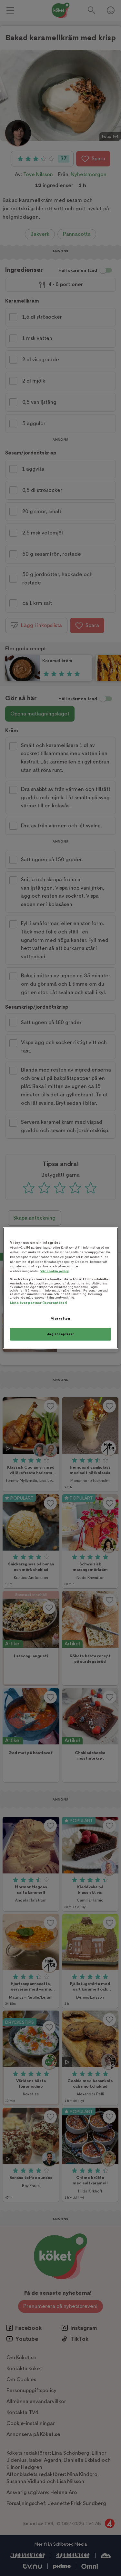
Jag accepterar (61, 1334)
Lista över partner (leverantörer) (39, 1303)
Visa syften (60, 1318)
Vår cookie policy (55, 1271)
